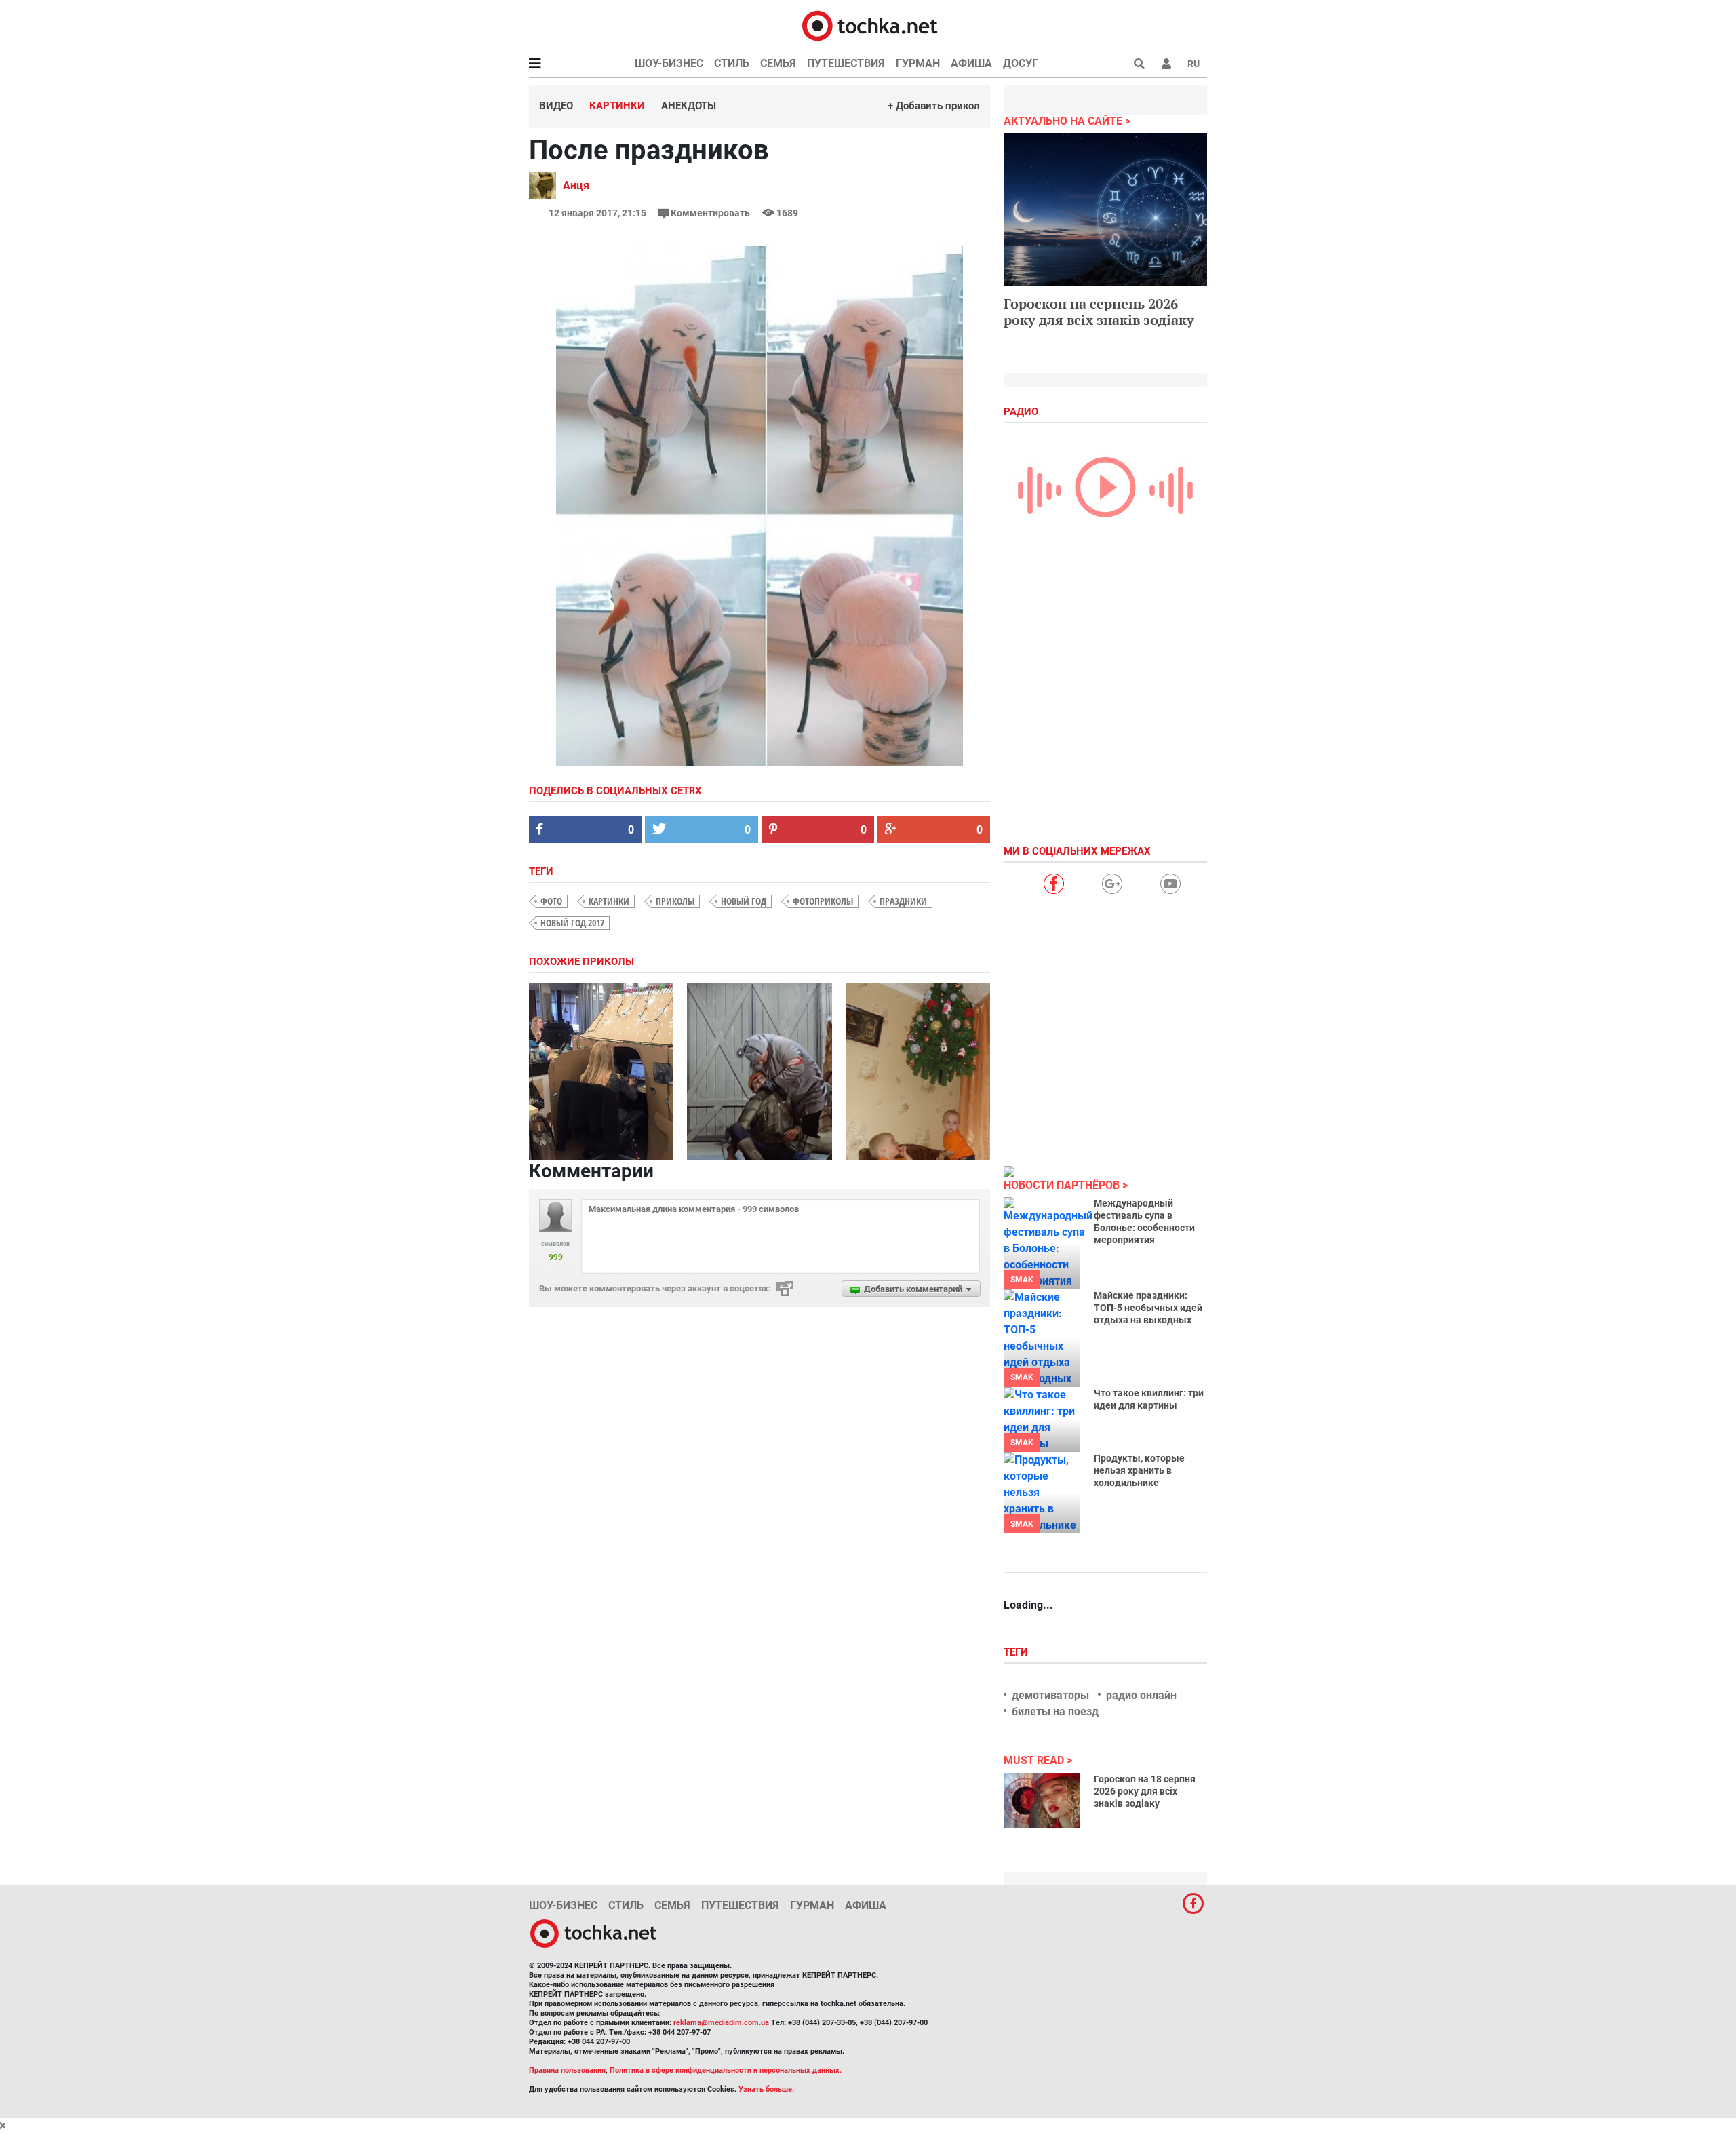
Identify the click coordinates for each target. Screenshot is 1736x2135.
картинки (609, 901)
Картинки (617, 106)
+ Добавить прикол (934, 106)
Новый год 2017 (572, 923)
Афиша (971, 63)
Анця (576, 185)
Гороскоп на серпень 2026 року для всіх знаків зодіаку (1099, 312)
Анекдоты (689, 106)
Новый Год (744, 901)
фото (551, 901)
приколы (675, 901)
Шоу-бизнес (669, 63)
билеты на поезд (1055, 1711)
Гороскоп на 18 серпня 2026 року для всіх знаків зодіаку (1145, 1791)
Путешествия (846, 63)
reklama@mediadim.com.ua (721, 2023)
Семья (778, 63)
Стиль (732, 63)
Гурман (918, 63)
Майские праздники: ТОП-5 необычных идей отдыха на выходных (1148, 1308)
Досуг (1021, 63)
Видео (556, 106)
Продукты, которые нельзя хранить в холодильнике (1139, 1470)
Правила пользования (567, 2070)
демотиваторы (1050, 1695)
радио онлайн (1141, 1695)
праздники (903, 901)
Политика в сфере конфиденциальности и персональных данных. (726, 2070)
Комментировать (710, 213)
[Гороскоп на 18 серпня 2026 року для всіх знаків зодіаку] (1042, 1801)
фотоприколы (823, 901)
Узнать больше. (766, 2089)
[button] (1166, 64)
